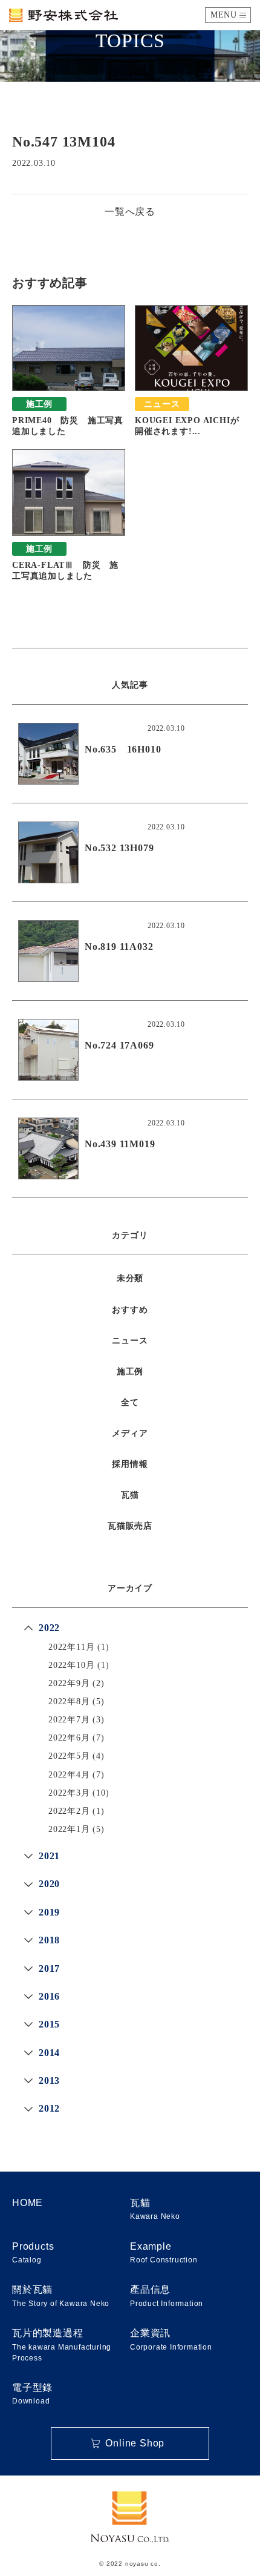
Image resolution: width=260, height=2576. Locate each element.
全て (130, 1402)
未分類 (130, 1278)
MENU (224, 15)
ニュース (130, 1341)
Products (33, 2253)
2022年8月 (69, 1701)
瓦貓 (155, 2209)
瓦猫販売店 (130, 1526)
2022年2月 (69, 1811)
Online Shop (135, 2443)
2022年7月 (69, 1720)
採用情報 (130, 1464)
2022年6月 (69, 1738)
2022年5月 (69, 1756)
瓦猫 (130, 1495)
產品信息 (167, 2296)
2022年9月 (69, 1683)
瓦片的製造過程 (62, 2345)
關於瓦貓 (61, 2296)
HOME (28, 2203)
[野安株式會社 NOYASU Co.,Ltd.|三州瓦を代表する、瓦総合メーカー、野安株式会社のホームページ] (63, 15)
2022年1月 (69, 1829)
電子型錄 (32, 2394)
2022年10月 (71, 1665)
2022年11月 (71, 1647)
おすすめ (130, 1310)
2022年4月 (69, 1775)
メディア (130, 1433)
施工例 (130, 1372)
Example (164, 2253)
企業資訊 (171, 2339)
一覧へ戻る (130, 212)
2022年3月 (69, 1793)
